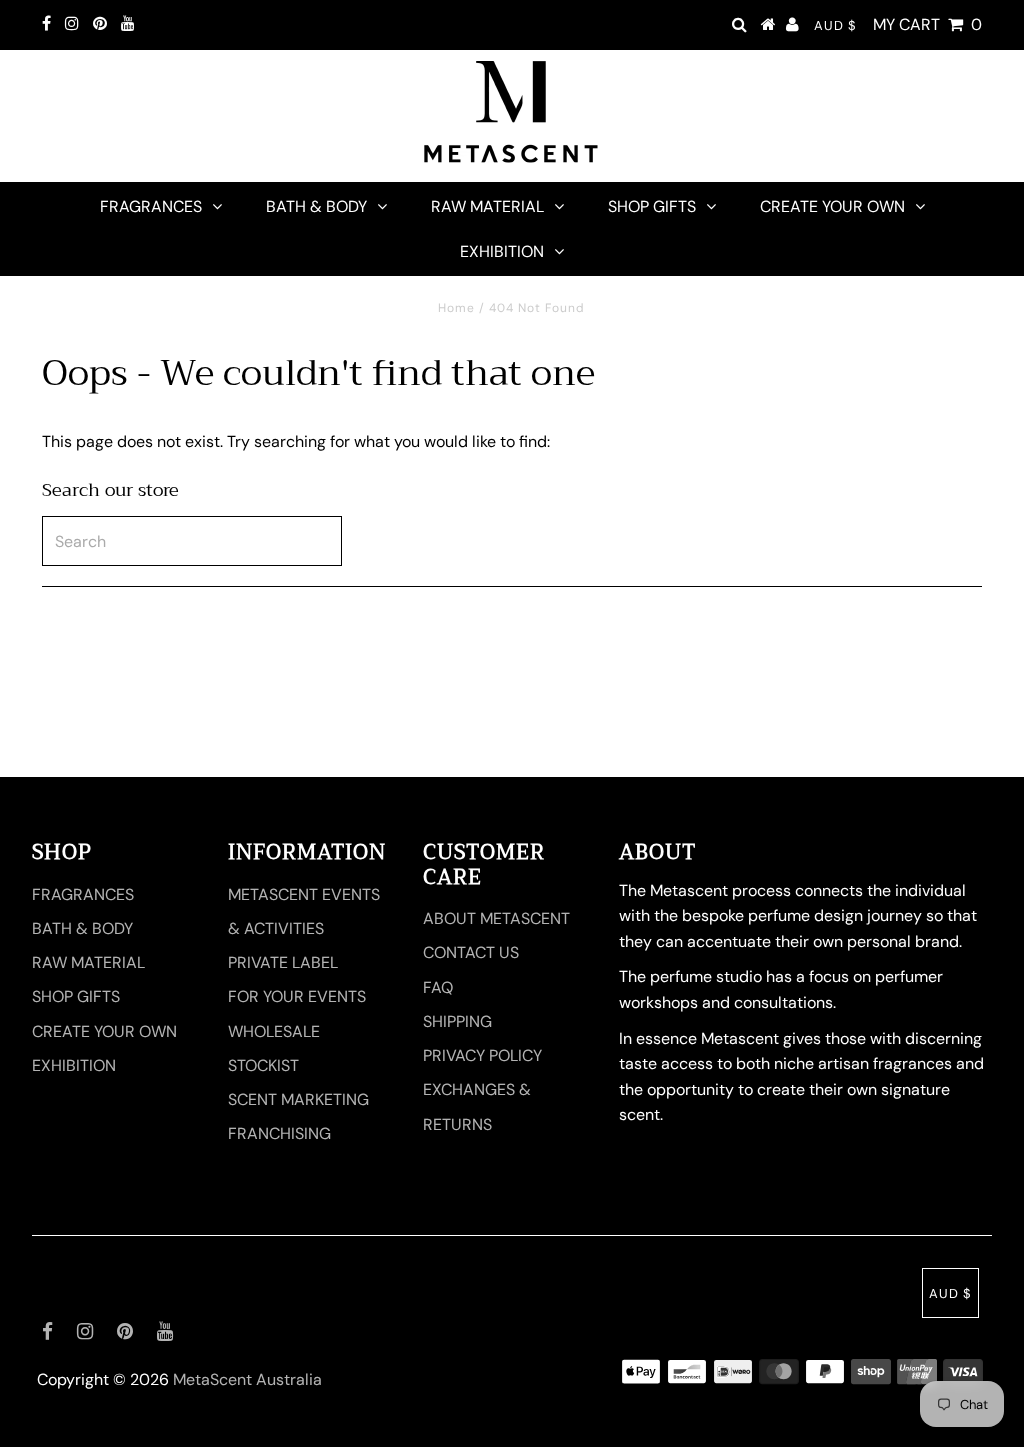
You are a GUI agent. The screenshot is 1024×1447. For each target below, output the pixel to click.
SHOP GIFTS (652, 206)
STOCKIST (263, 1065)
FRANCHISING (279, 1133)
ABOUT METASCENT (496, 918)
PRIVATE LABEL (283, 962)
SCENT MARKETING (298, 1099)
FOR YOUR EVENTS (297, 996)
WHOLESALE (274, 1031)
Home (456, 308)
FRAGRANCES (151, 206)
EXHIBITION (502, 251)
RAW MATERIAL (487, 206)
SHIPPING (457, 1021)
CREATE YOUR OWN (832, 206)
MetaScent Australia (247, 1379)
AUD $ (835, 25)
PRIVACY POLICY (482, 1055)
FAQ (438, 987)
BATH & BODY (316, 206)
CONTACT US (471, 952)
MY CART (927, 24)
